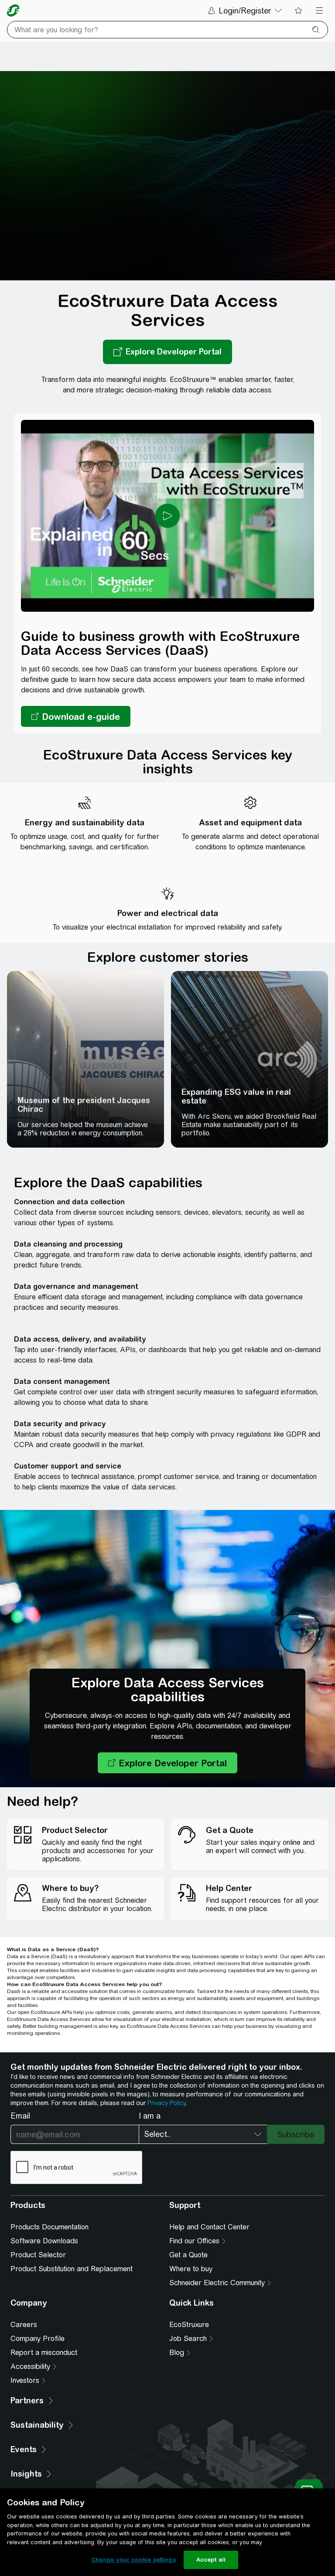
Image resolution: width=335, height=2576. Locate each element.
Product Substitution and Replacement (72, 2269)
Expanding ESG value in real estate (236, 1096)
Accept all (211, 2560)
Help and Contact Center (209, 2227)
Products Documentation (50, 2227)
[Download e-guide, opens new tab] (76, 716)
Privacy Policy (166, 2103)
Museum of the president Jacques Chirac (84, 1105)
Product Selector (38, 2255)
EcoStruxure (189, 2325)
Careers (24, 2325)
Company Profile (38, 2339)
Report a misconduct (44, 2353)
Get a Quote (188, 2255)
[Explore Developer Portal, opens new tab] (167, 352)
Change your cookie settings (133, 2560)
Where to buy (191, 2269)
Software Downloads (44, 2241)
